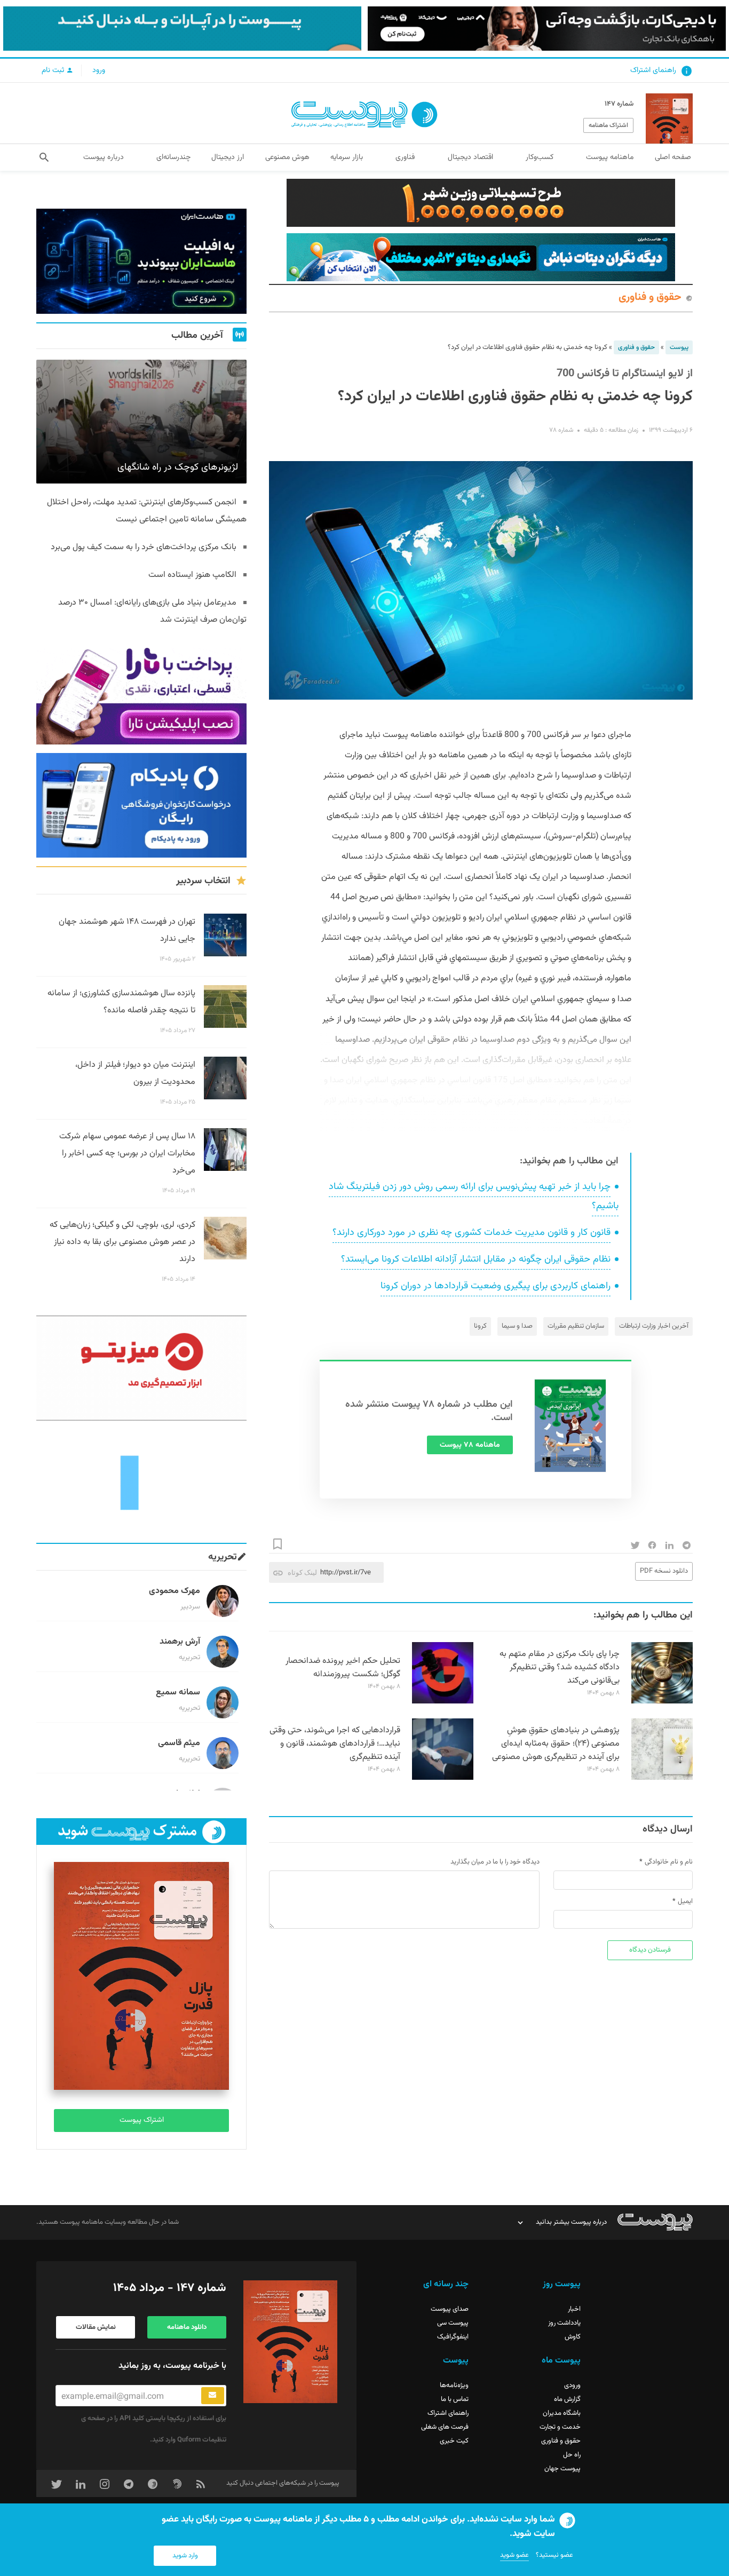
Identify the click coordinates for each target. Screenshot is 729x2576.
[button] (44, 157)
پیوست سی (453, 2323)
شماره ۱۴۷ (619, 104)
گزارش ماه (567, 2399)
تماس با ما (455, 2399)
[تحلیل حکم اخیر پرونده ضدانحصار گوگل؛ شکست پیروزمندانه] (443, 1702)
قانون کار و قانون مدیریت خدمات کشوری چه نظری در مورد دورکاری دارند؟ (472, 1233)
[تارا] (141, 692)
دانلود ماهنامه (187, 2327)
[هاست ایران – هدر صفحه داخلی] (481, 257)
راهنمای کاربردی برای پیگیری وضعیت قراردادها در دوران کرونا (496, 1286)
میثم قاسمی (179, 1743)
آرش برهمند (180, 1642)
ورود (99, 70)
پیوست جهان (562, 2469)
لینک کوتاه (302, 1572)
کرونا (480, 1326)
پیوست (679, 347)
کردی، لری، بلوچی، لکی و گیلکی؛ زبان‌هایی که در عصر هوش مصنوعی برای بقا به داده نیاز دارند (122, 1242)
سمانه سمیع (178, 1693)
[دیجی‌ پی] (547, 29)
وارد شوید (185, 2556)
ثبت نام (54, 70)
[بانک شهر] (481, 203)
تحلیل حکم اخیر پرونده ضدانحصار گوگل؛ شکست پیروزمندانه (343, 1668)
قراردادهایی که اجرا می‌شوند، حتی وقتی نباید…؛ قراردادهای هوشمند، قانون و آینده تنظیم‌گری (335, 1744)
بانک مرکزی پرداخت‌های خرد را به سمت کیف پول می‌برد (144, 547)
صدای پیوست (450, 2309)
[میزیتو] (141, 1368)
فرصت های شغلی (445, 2427)
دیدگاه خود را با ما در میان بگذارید (495, 1862)
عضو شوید (514, 2555)
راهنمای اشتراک (653, 70)
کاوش (573, 2337)
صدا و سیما (517, 1326)
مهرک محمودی (175, 1591)
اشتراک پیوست (142, 2120)
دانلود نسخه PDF (664, 1571)
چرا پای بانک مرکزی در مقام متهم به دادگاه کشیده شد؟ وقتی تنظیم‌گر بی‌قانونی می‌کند (560, 1667)
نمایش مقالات (96, 2327)
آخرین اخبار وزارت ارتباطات (654, 1326)
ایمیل (685, 1901)
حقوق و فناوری (650, 298)
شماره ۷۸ (561, 430)
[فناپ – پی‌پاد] (141, 806)
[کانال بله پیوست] (182, 29)
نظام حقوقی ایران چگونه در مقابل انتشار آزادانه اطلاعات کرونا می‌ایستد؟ (476, 1259)
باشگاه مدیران (562, 2413)
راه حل (572, 2455)
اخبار (574, 2309)
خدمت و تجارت (560, 2427)
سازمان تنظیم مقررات (576, 1326)
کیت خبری (454, 2441)
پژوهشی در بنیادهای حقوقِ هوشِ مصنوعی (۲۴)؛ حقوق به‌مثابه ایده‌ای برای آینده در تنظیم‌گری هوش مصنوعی (556, 1744)
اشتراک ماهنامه (608, 125)
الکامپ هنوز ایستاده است (192, 575)
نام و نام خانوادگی (669, 1862)
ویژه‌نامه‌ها (454, 2385)
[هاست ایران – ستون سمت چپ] (141, 261)
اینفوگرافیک (453, 2337)
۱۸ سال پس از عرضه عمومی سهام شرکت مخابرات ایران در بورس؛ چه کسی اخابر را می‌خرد (127, 1154)
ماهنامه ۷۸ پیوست (470, 1445)
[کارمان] (141, 1482)
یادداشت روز (564, 2323)
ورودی (572, 2385)
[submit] (213, 2396)
